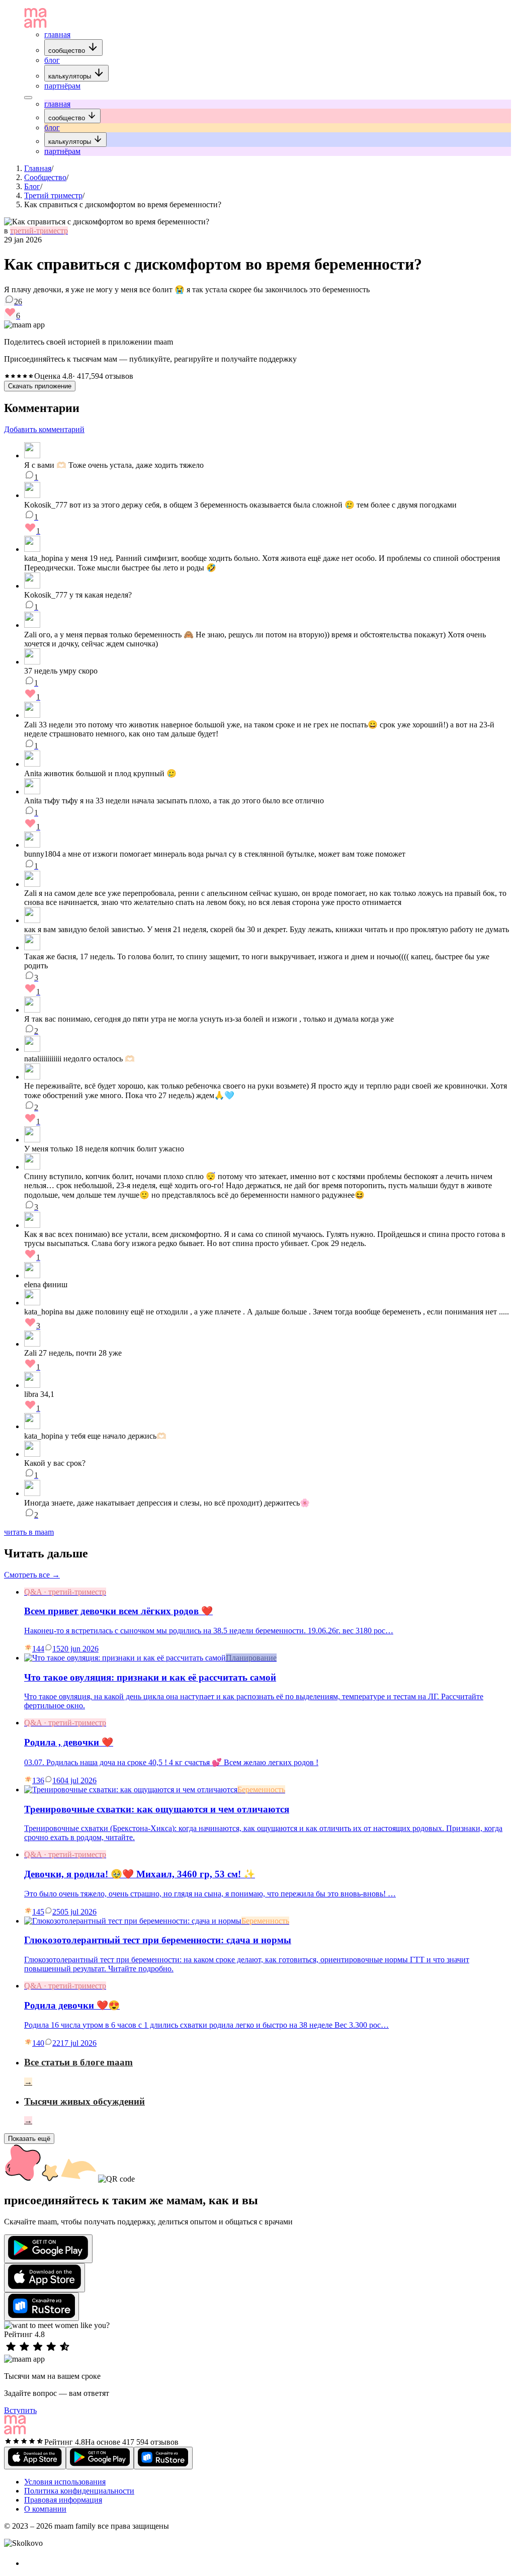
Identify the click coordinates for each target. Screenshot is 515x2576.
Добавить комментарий (44, 429)
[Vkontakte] (30, 2563)
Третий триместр (53, 195)
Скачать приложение (40, 386)
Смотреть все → (32, 1575)
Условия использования (65, 2482)
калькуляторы (71, 76)
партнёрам (62, 86)
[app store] (45, 2278)
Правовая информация (63, 2500)
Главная (38, 168)
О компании (45, 2509)
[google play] (48, 2249)
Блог (32, 186)
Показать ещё (29, 2139)
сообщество (68, 51)
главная (57, 34)
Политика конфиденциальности (79, 2491)
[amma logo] (35, 25)
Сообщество (45, 177)
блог (52, 60)
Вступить (20, 2410)
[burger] (28, 98)
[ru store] (41, 2307)
